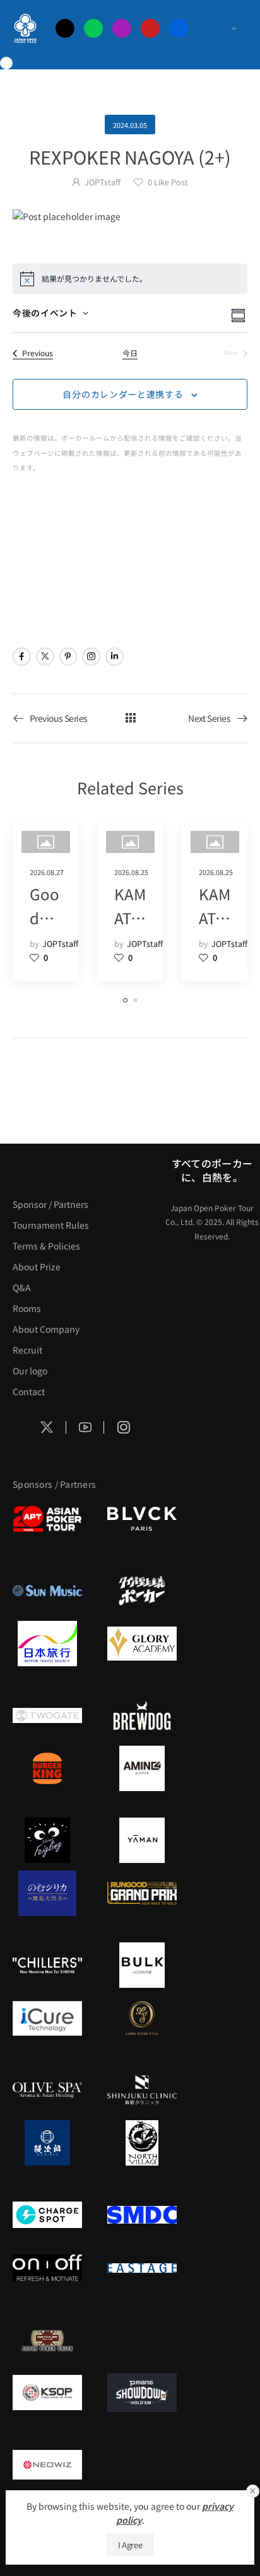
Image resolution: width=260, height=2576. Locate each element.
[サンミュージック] (47, 1591)
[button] (253, 2491)
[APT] (47, 1519)
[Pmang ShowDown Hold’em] (142, 2393)
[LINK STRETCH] (142, 2018)
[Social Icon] (22, 657)
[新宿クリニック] (142, 2090)
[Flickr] (179, 28)
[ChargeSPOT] (47, 2215)
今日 (130, 353)
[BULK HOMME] (142, 1965)
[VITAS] (142, 1768)
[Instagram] (122, 28)
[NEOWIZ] (47, 2464)
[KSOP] (47, 2393)
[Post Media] (130, 216)
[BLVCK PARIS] (142, 1519)
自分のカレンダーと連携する (123, 394)
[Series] (130, 718)
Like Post (168, 182)
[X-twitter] (65, 28)
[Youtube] (150, 28)
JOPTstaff (103, 182)
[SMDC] (142, 2215)
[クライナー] (47, 1840)
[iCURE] (47, 2018)
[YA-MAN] (142, 1840)
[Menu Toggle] (221, 28)
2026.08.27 (47, 872)
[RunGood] (142, 1893)
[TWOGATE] (47, 1715)
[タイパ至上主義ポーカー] (142, 1591)
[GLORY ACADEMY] (142, 1644)
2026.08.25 (131, 872)
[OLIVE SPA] (47, 2090)
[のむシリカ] (47, 1893)
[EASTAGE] (142, 2268)
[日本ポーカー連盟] (47, 2340)
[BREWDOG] (142, 1715)
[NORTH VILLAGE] (142, 2143)
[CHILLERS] (47, 1965)
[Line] (93, 28)
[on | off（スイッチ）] (47, 2268)
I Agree (130, 2545)
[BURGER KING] (47, 1768)
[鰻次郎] (47, 2143)
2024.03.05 (130, 125)
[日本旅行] (47, 1644)
